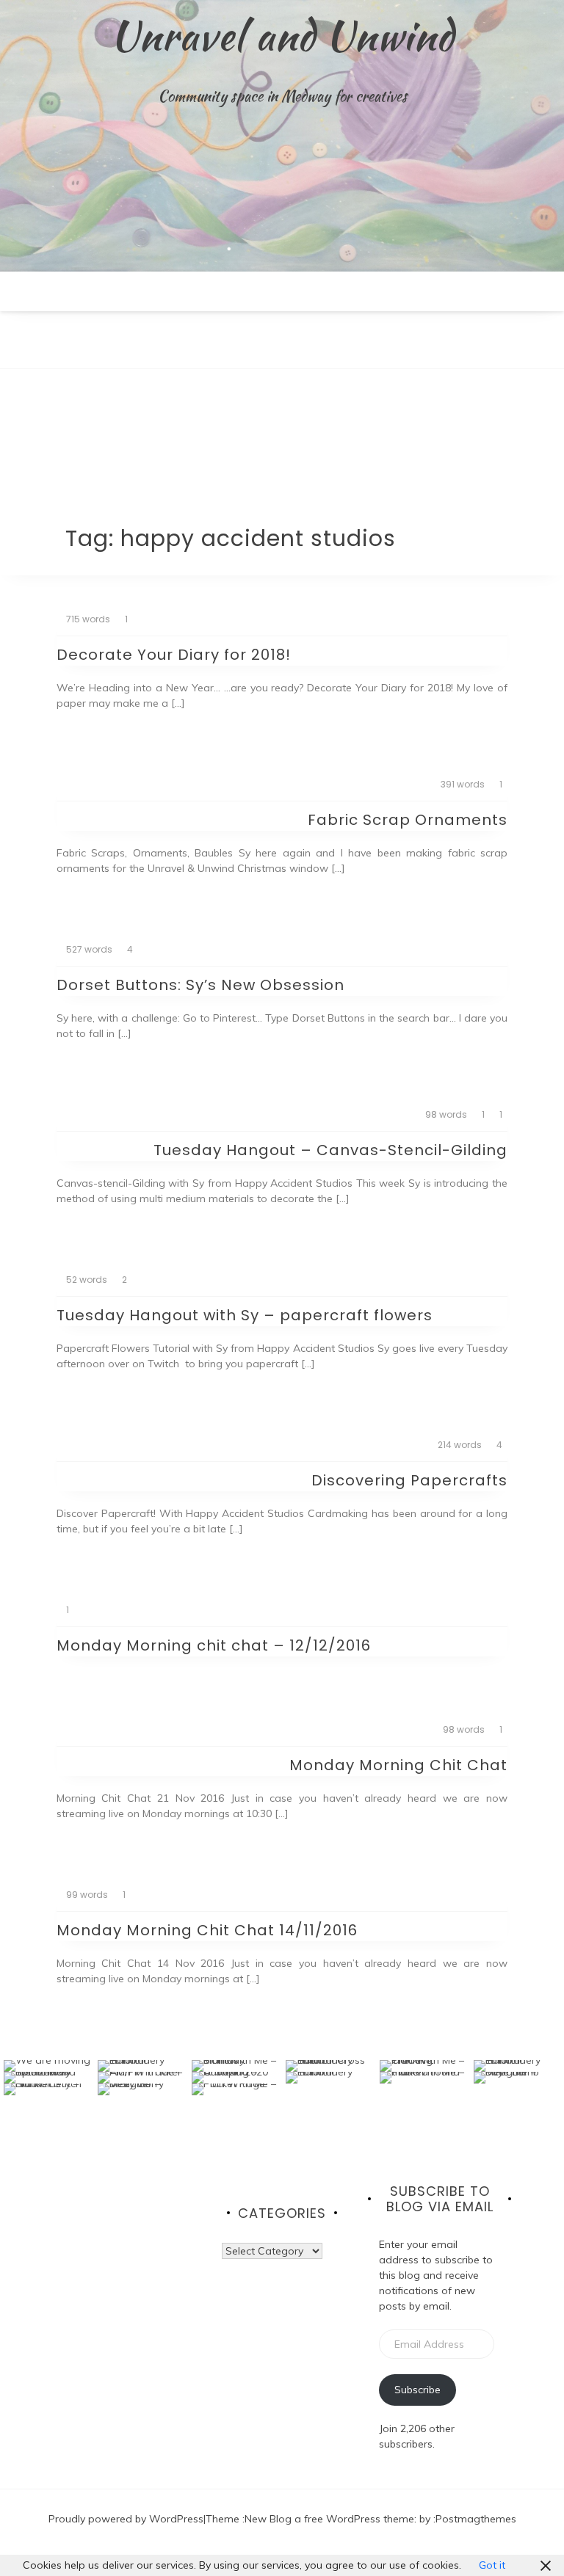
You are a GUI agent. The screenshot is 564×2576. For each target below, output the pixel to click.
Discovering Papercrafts (409, 1480)
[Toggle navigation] (15, 357)
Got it (492, 2565)
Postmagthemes (476, 2519)
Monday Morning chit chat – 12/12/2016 (214, 1645)
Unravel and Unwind (282, 35)
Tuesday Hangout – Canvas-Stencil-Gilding (330, 1150)
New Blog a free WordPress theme (329, 2519)
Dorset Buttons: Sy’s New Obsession (200, 985)
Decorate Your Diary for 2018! (174, 655)
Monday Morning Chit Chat (398, 1765)
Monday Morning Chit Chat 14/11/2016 (207, 1930)
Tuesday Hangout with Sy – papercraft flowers (245, 1315)
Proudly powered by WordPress (126, 2519)
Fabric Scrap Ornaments (408, 820)
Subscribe (417, 2390)
